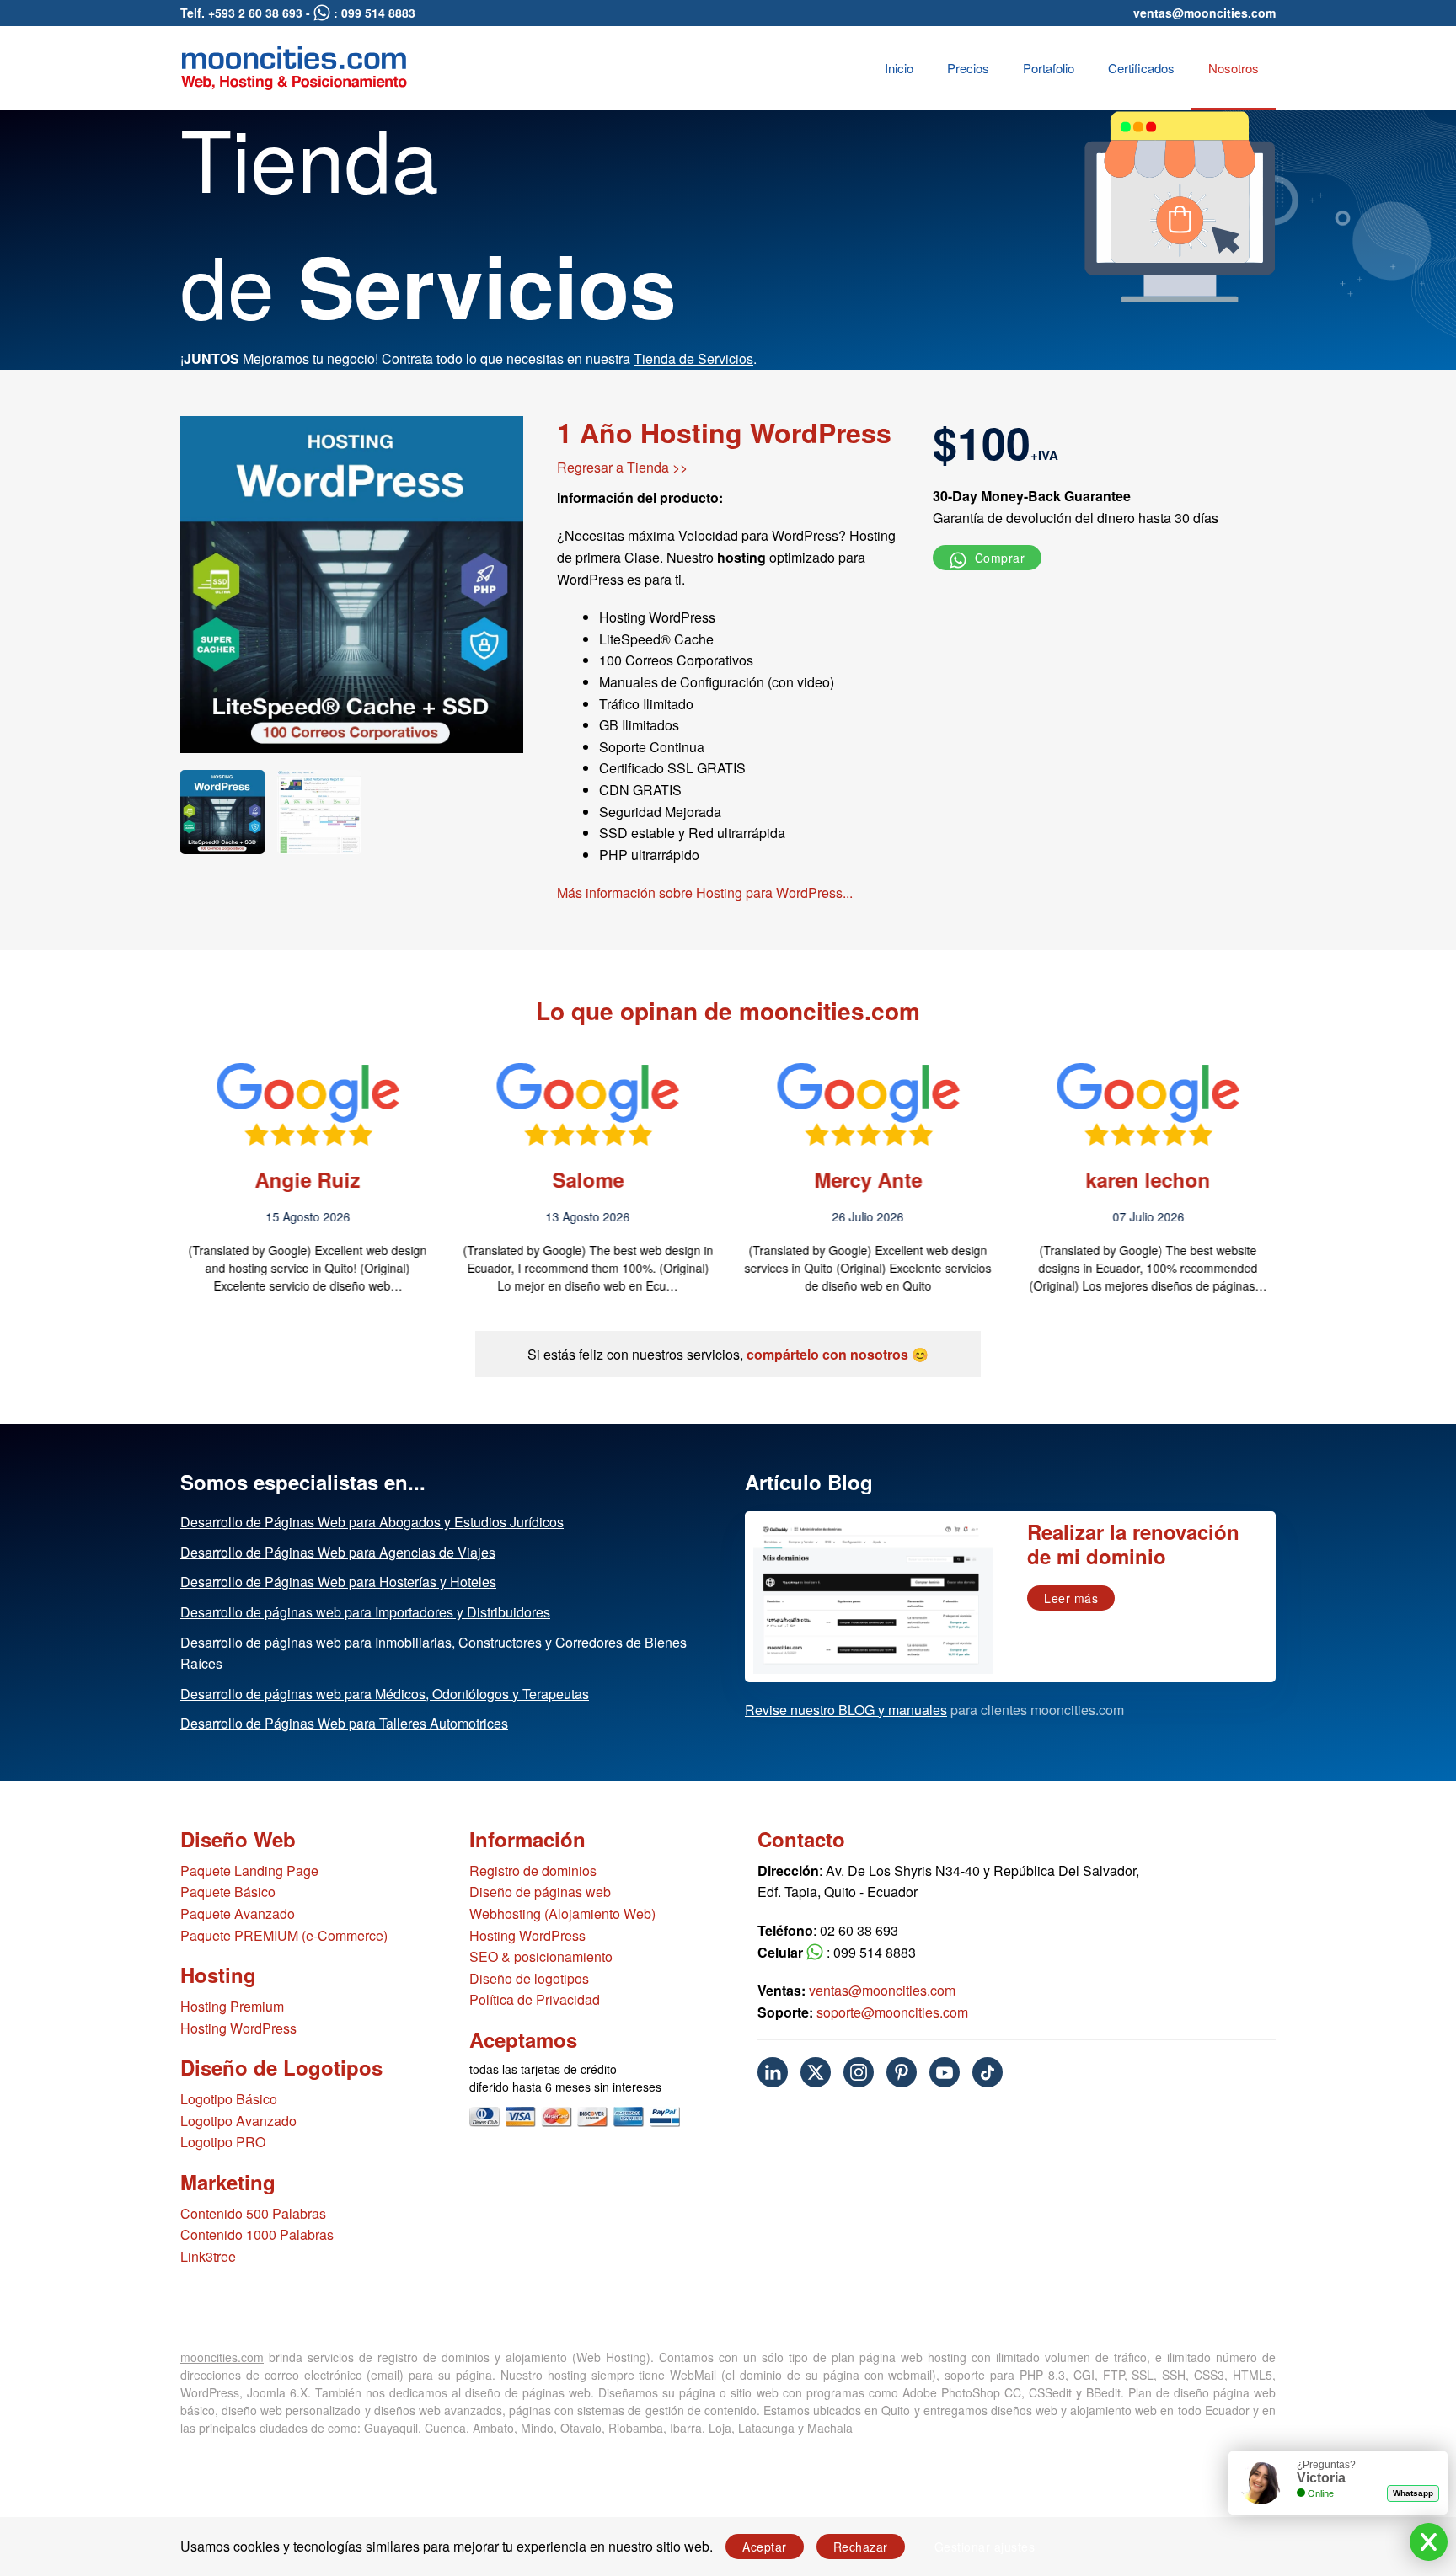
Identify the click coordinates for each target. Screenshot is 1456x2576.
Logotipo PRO (223, 2142)
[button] (141, 1177)
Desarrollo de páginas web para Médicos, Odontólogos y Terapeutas (385, 1694)
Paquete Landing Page (249, 1871)
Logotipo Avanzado (238, 2121)
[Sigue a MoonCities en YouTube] (945, 2072)
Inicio (899, 68)
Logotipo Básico (229, 2099)
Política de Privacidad (535, 1999)
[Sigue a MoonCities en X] (816, 2072)
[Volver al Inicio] (294, 68)
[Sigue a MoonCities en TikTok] (988, 2072)
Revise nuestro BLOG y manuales (846, 1710)
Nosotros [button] (1234, 68)
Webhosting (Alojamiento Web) (562, 1913)
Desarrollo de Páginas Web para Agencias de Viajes (338, 1552)
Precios (968, 68)
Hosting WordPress (238, 2028)
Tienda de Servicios (693, 358)
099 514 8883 (378, 13)
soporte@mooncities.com (892, 2012)
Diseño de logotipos (529, 1978)
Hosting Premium (232, 2006)
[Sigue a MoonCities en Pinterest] (902, 2072)
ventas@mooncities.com (1204, 13)
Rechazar (861, 2547)
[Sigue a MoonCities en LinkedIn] (773, 2072)
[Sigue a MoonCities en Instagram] (859, 2072)
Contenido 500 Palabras (253, 2213)
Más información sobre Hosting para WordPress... (705, 893)
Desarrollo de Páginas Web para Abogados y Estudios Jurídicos (372, 1522)
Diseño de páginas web (540, 1892)
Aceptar (765, 2547)
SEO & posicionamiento (541, 1956)
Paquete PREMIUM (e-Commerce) (284, 1935)
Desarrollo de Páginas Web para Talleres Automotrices (344, 1723)
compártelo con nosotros (827, 1354)
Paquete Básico (228, 1892)
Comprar (998, 558)
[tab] (222, 812)
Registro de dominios (533, 1871)
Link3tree (208, 2256)
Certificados (1141, 68)
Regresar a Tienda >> (622, 467)
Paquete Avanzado (238, 1913)
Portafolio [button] (1049, 68)
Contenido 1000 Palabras (257, 2234)
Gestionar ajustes (985, 2547)
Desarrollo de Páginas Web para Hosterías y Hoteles (338, 1582)
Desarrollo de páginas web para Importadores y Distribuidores (365, 1612)
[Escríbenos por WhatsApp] (322, 13)
